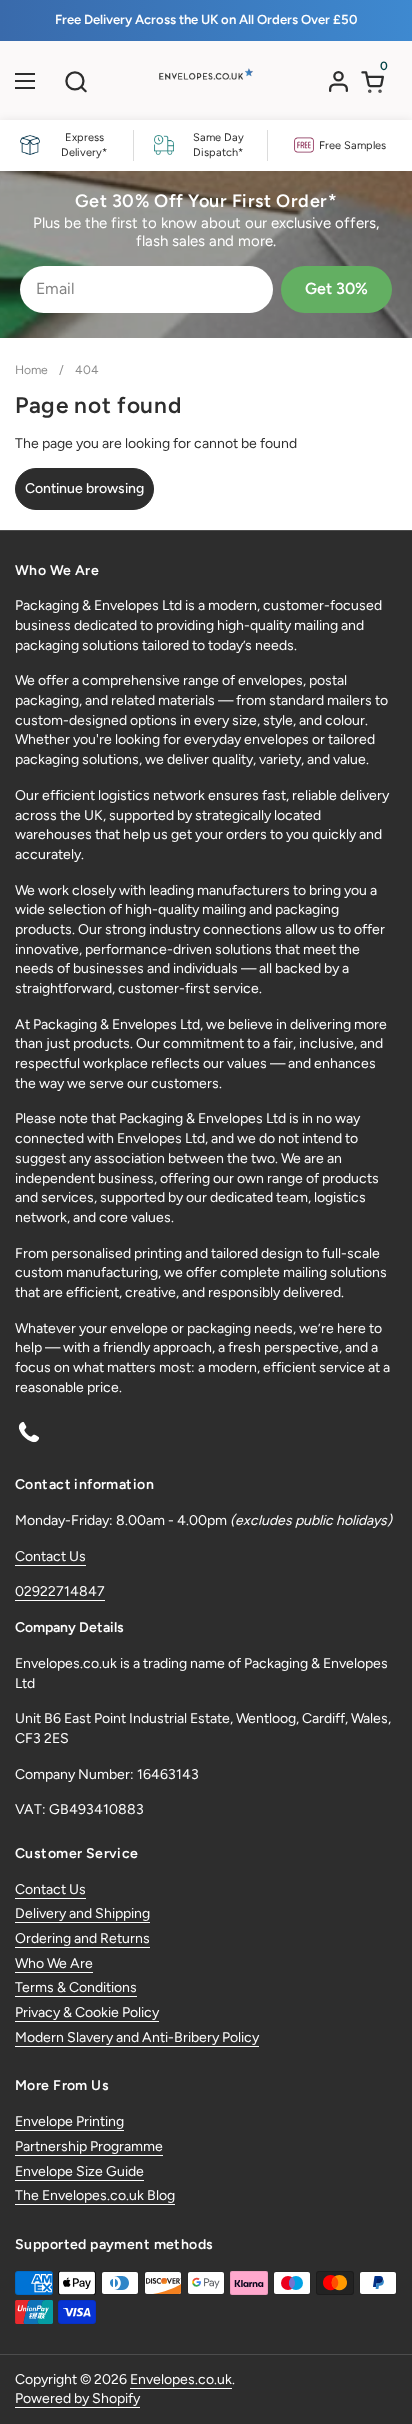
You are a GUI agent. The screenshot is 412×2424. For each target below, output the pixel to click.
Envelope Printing (69, 2121)
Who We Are (54, 1963)
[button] (75, 81)
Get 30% (336, 288)
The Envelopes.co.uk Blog (95, 2195)
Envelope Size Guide (79, 2171)
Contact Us (50, 1556)
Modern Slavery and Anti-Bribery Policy (137, 2037)
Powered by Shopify (77, 2398)
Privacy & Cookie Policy (87, 2012)
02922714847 (60, 1591)
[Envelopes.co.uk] (204, 86)
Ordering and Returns (82, 1938)
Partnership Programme (89, 2146)
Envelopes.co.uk (181, 2379)
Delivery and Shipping (82, 1913)
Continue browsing (84, 488)
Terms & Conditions (76, 1987)
